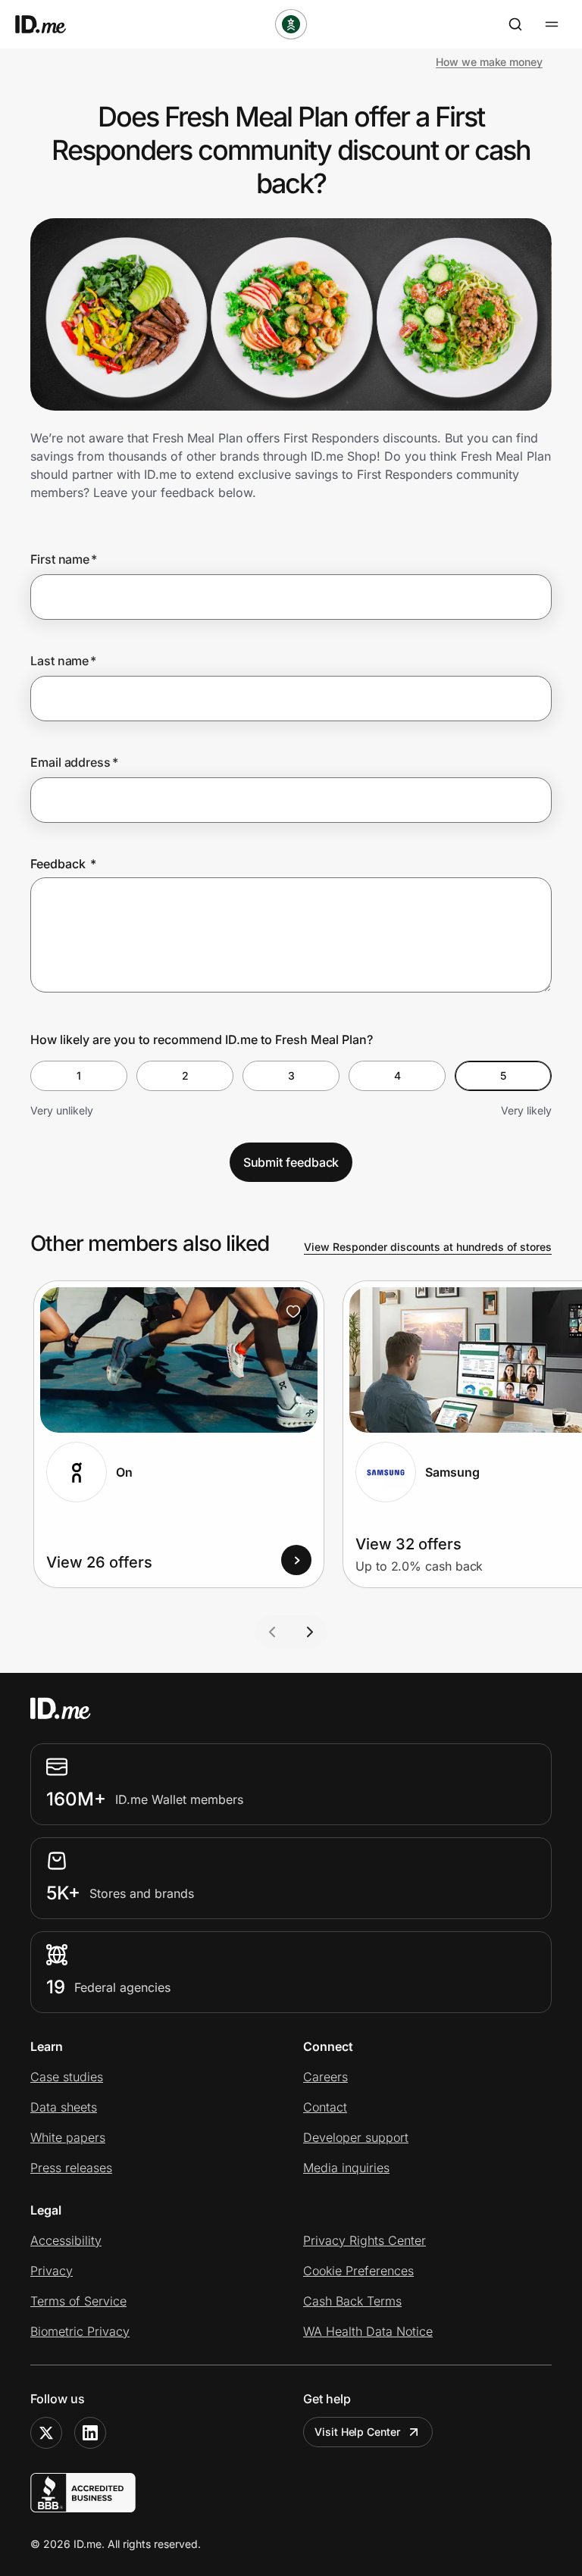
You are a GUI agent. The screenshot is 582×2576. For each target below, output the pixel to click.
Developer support (356, 2137)
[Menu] (552, 24)
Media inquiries (346, 2168)
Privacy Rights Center (365, 2240)
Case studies (67, 2077)
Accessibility (66, 2240)
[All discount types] (291, 24)
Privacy (52, 2271)
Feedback (63, 864)
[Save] (293, 1311)
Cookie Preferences (358, 2271)
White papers (68, 2137)
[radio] (79, 1076)
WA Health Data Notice (368, 2331)
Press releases (71, 2168)
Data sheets (64, 2107)
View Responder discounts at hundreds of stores (428, 1247)
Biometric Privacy (80, 2331)
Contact (325, 2107)
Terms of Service (78, 2301)
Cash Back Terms (352, 2301)
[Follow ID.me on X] (46, 2433)
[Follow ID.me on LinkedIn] (90, 2433)
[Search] (515, 24)
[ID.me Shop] (50, 24)
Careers (325, 2077)
